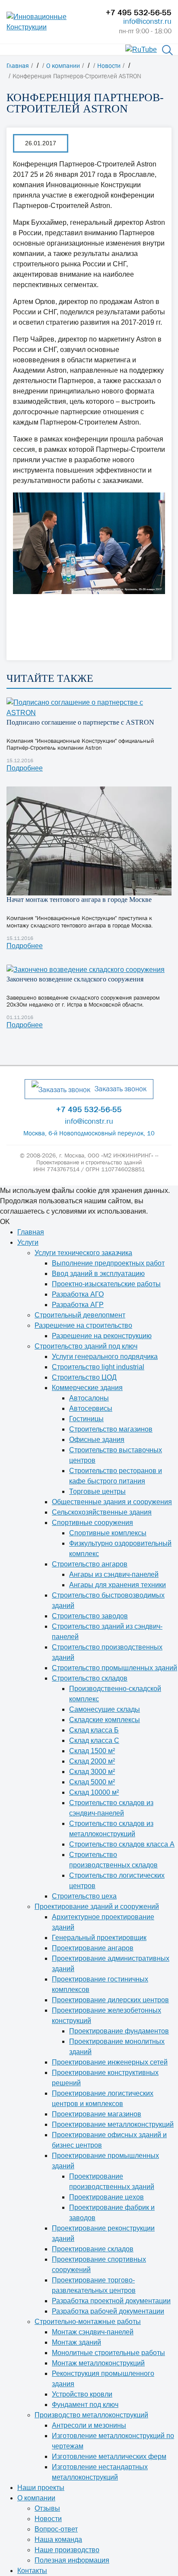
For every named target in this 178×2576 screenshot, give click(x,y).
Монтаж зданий (76, 2342)
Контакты (32, 2571)
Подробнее (25, 768)
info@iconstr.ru (147, 21)
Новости (48, 2519)
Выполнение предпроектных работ (108, 1263)
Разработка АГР (78, 1305)
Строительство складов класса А (122, 1844)
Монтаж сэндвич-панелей (93, 2332)
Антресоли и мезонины (89, 2425)
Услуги (28, 1242)
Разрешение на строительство (83, 1325)
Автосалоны (89, 1398)
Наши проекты (41, 2488)
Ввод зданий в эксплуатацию (98, 1274)
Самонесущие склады (105, 1709)
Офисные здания (97, 1440)
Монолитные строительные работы (108, 2353)
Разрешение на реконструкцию (102, 1336)
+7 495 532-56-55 (139, 13)
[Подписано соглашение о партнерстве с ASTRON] (89, 708)
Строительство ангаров (90, 1564)
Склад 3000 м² (92, 1772)
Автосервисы (91, 1408)
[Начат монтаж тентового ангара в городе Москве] (89, 841)
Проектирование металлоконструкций (113, 2124)
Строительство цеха (84, 1896)
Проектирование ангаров (93, 1948)
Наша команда (58, 2539)
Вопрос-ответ (56, 2529)
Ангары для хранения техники (118, 1585)
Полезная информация (72, 2560)
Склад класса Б (94, 1730)
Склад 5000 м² (92, 1782)
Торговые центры (97, 1491)
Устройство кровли (82, 2394)
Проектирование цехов (106, 2197)
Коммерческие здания (87, 1388)
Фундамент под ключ (85, 2405)
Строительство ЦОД (84, 1377)
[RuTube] (141, 49)
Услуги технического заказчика (83, 1253)
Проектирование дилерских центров (110, 2000)
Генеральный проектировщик (99, 1938)
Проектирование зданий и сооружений (97, 1906)
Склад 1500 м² (92, 1751)
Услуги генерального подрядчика (105, 1357)
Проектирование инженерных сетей (110, 2062)
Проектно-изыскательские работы (106, 1284)
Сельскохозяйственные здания (102, 1512)
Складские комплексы (105, 1720)
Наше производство (67, 2550)
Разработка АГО (78, 1294)
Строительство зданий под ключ (86, 1346)
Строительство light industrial (98, 1367)
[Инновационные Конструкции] (50, 22)
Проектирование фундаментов (119, 2031)
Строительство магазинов (111, 1429)
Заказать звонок (121, 1089)
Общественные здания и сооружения (112, 1502)
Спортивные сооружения (92, 1523)
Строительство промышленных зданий (114, 1668)
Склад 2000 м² (92, 1761)
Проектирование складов (93, 2249)
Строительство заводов (90, 1616)
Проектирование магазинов (97, 2114)
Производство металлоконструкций (91, 2415)
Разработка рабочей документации (108, 2311)
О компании (36, 2498)
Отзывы (47, 2508)
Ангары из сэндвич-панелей (114, 1574)
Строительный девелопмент (80, 1315)
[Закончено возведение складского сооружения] (89, 970)
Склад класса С (94, 1740)
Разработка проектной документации (111, 2301)
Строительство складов (90, 1678)
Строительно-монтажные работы (88, 2322)
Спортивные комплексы (108, 1533)
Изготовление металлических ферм (109, 2456)
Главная (31, 1232)
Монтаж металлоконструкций (98, 2363)
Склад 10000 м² (94, 1792)
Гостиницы (86, 1419)
